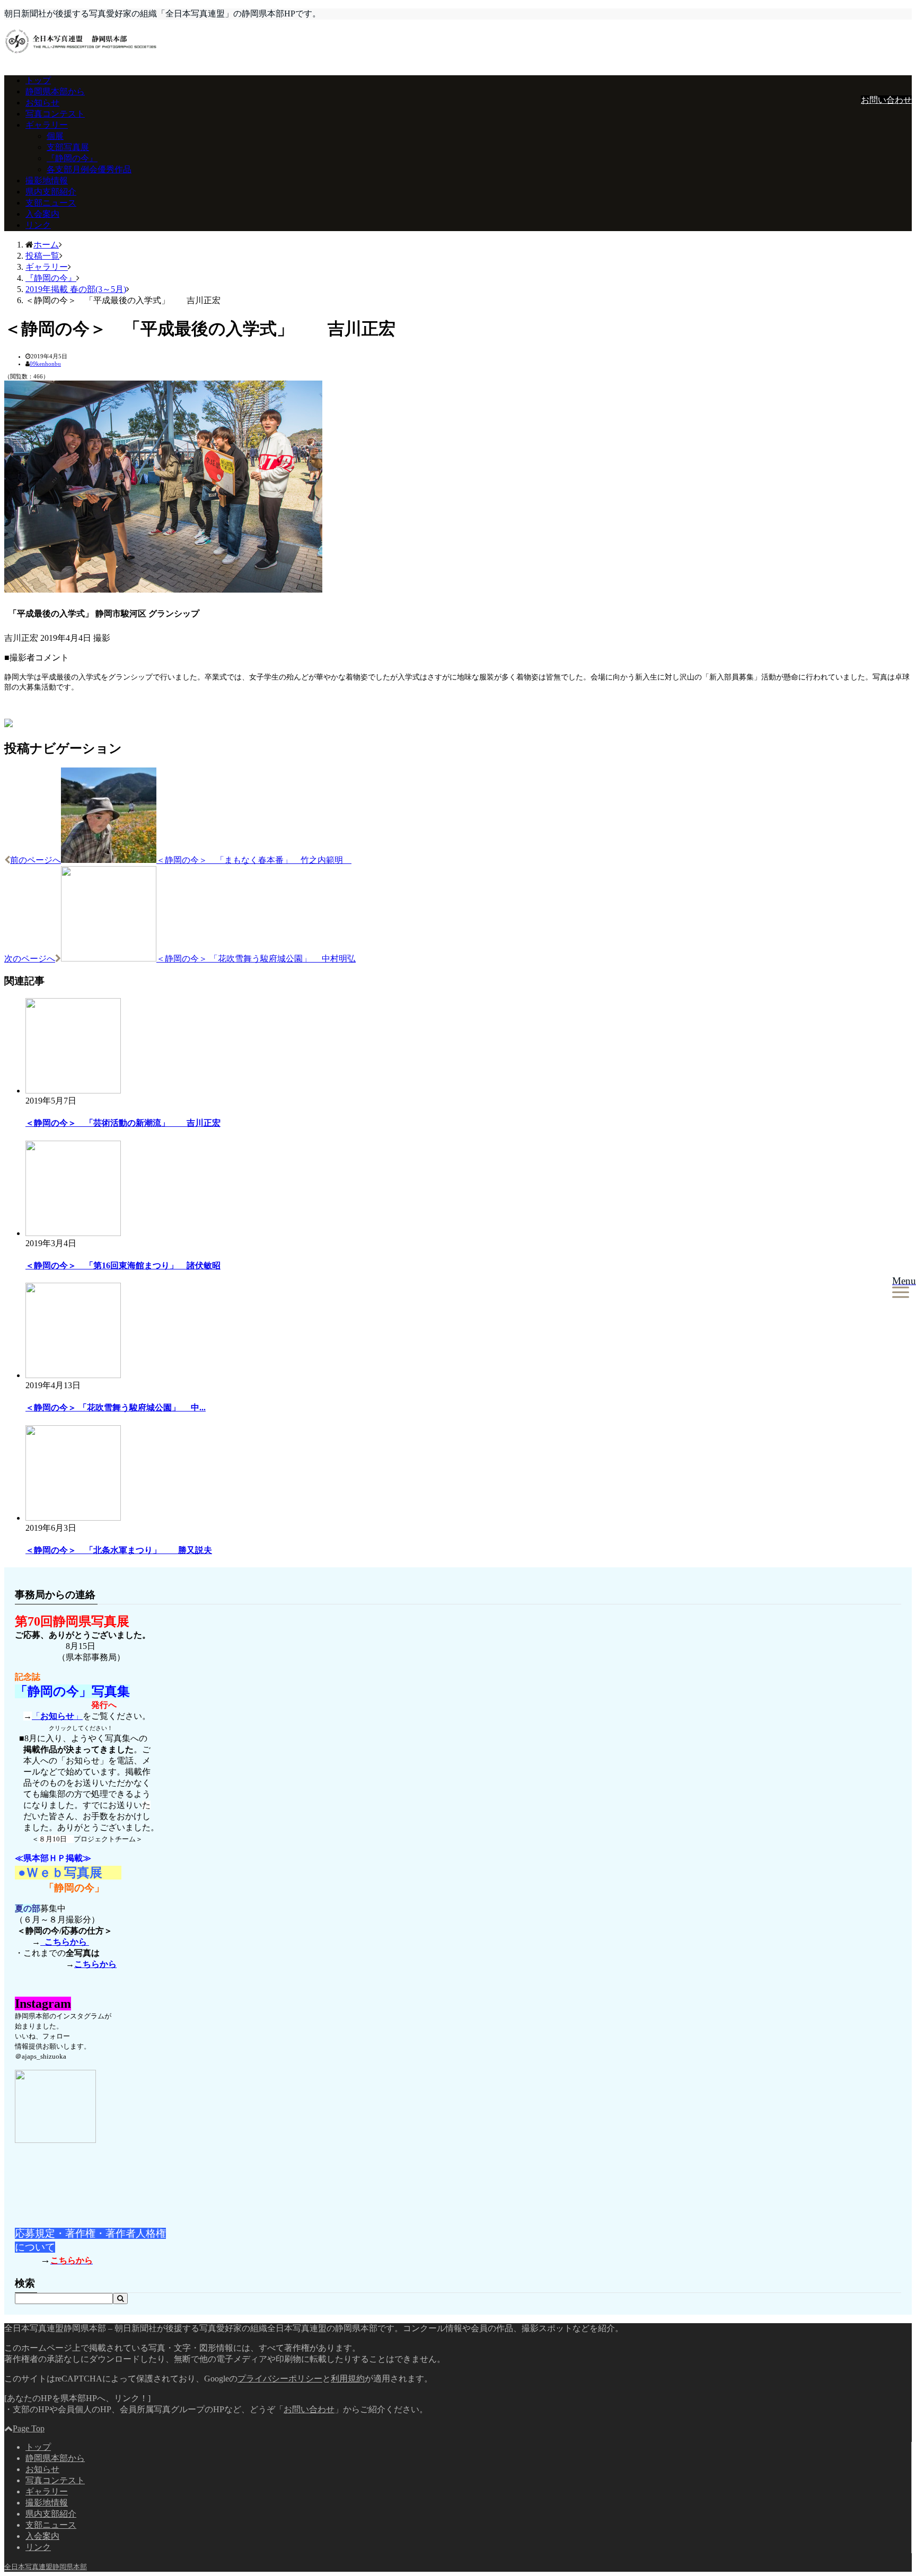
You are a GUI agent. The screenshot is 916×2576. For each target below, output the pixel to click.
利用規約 (348, 2379)
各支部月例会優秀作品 (89, 169)
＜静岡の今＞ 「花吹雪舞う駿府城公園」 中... (116, 1408)
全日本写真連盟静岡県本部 (46, 2567)
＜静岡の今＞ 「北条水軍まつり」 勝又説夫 (119, 1550)
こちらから (65, 1942)
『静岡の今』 (72, 158)
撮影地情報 (47, 180)
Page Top (29, 2428)
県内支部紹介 (51, 192)
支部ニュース (51, 203)
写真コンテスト (55, 114)
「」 (57, 1716)
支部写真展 (68, 147)
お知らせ (42, 103)
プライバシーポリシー (280, 2379)
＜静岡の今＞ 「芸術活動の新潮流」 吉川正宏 (123, 1123)
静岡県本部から (55, 91)
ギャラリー (47, 125)
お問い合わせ (886, 100)
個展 (55, 136)
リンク (38, 225)
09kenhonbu (45, 364)
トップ (38, 80)
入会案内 (42, 214)
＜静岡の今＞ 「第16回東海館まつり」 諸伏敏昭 (123, 1265)
